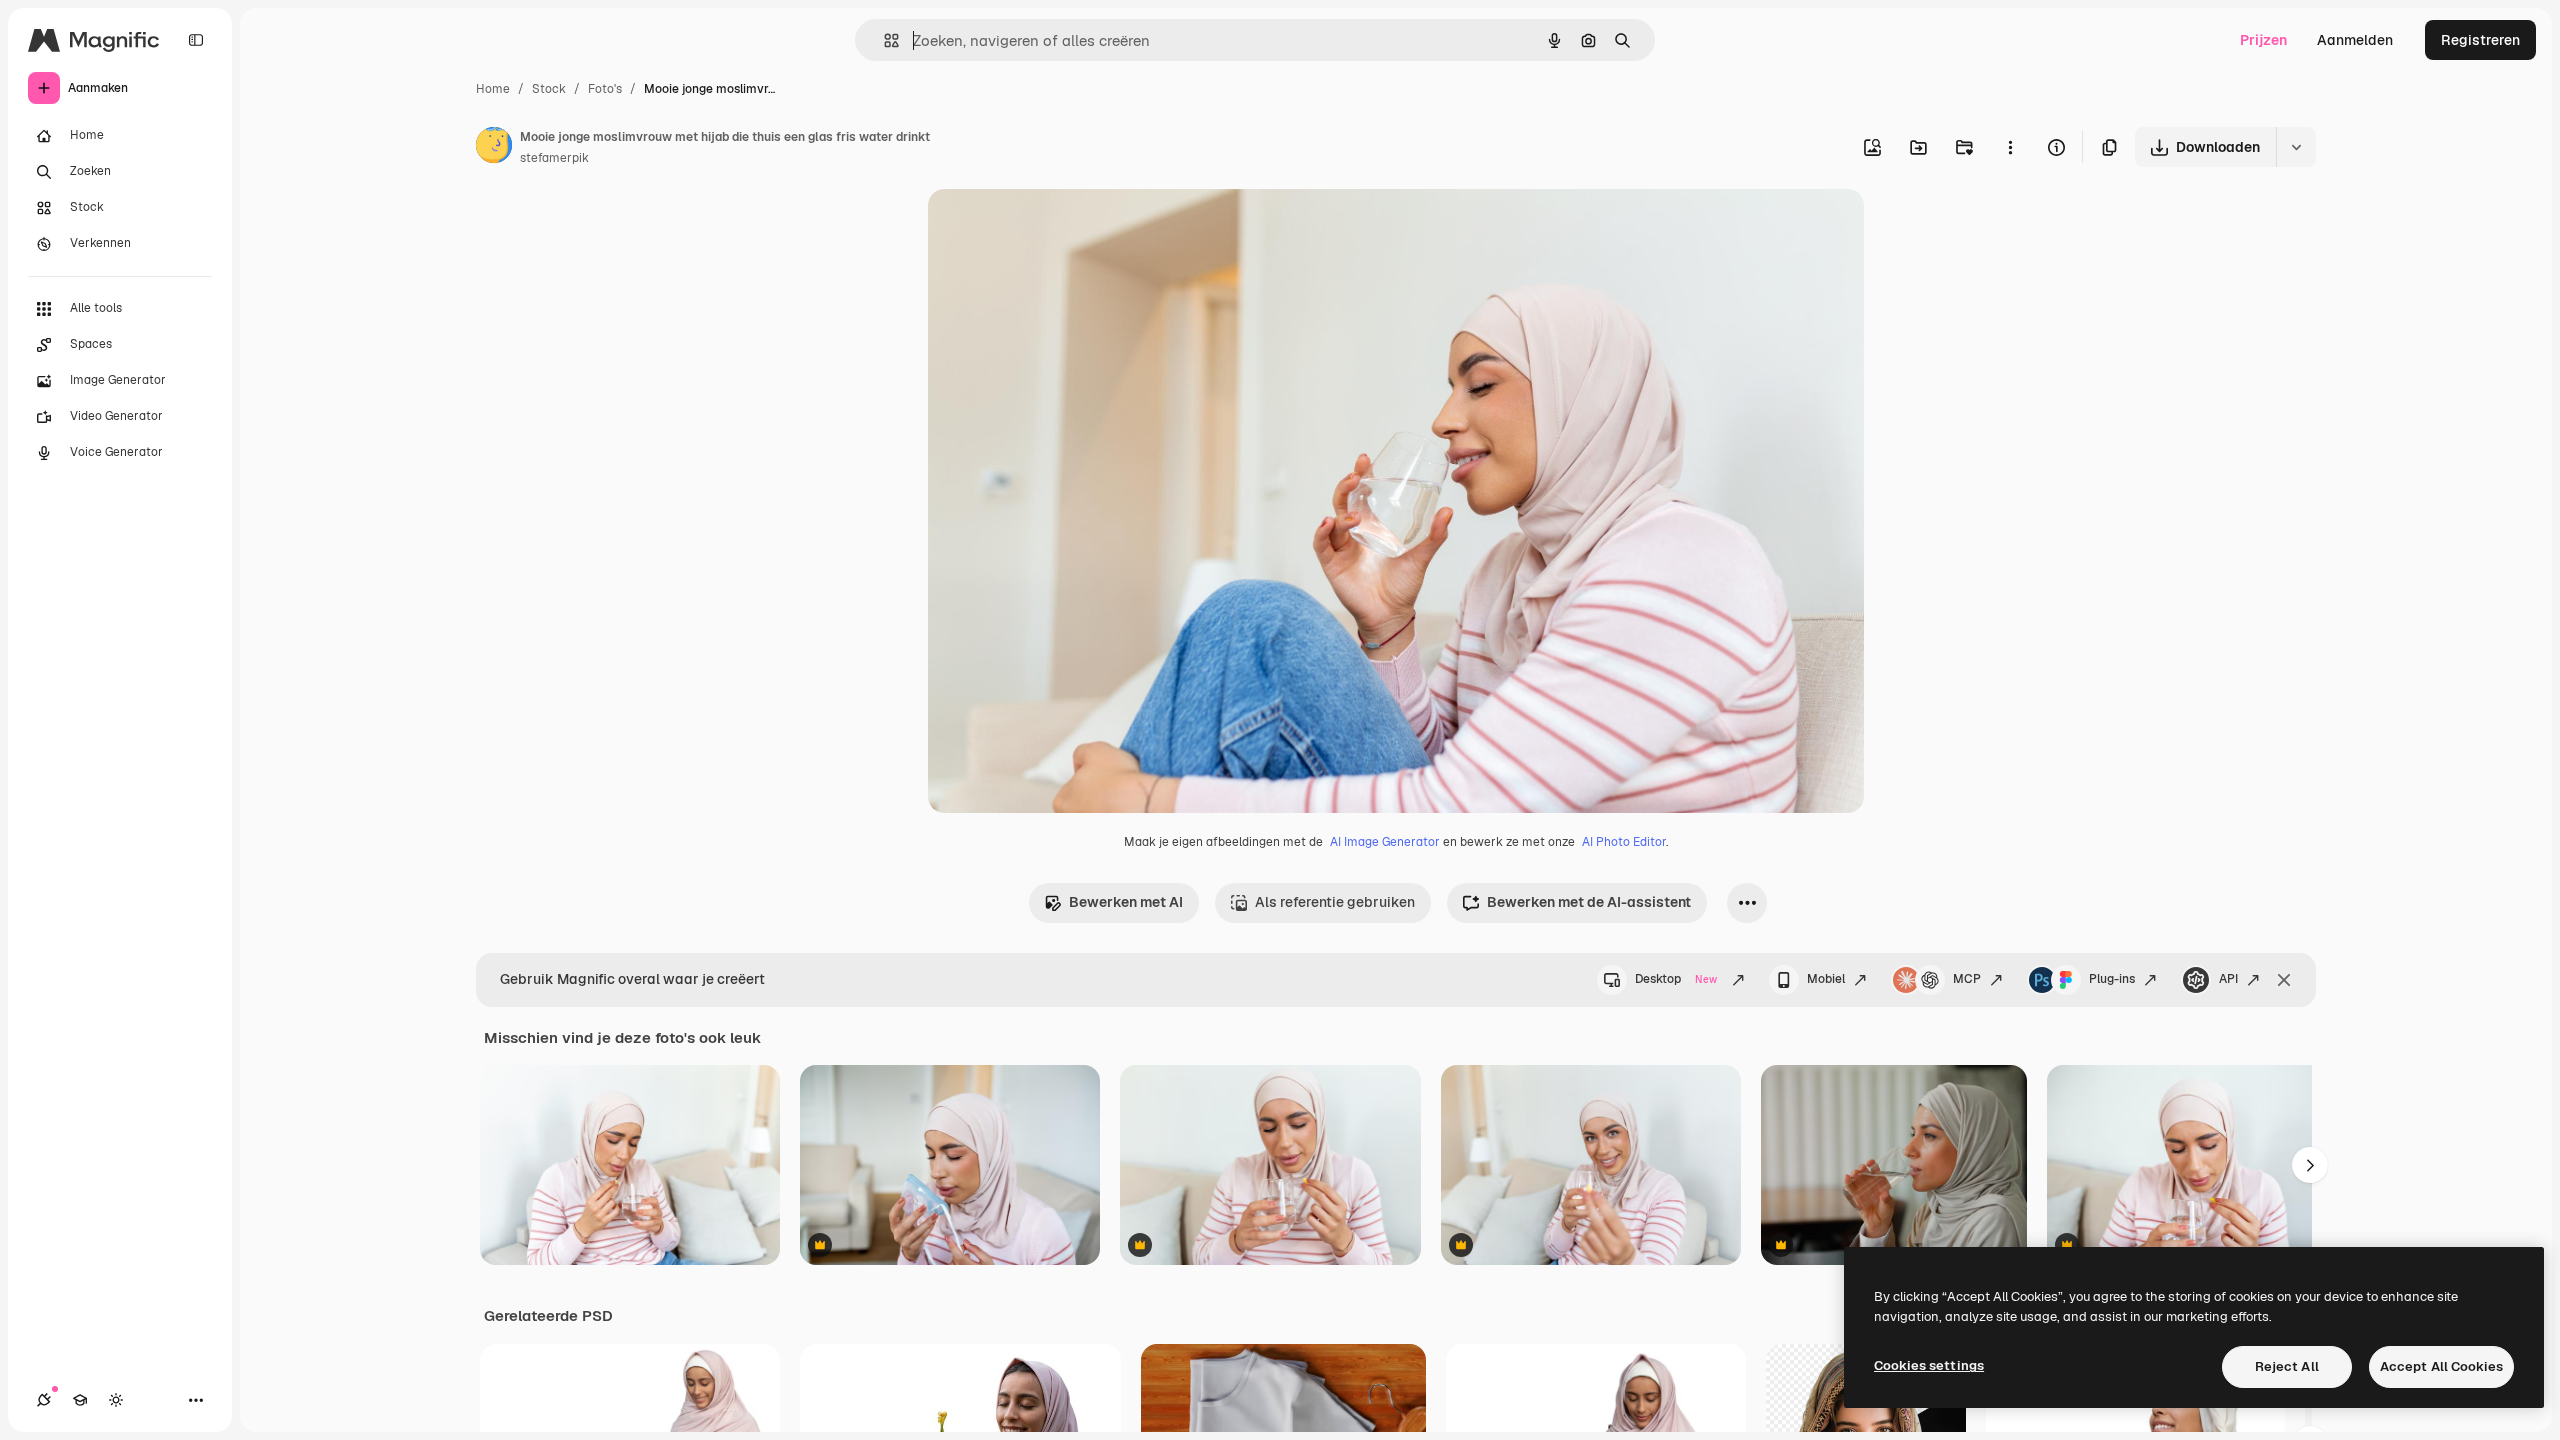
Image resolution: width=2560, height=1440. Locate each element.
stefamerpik (554, 158)
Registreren (2480, 40)
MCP (1967, 979)
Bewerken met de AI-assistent (1589, 902)
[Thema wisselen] (116, 1400)
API (2228, 979)
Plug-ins (2112, 979)
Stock (549, 89)
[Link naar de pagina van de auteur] (494, 148)
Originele (1059, 227)
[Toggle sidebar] (196, 40)
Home (493, 89)
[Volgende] (2310, 1165)
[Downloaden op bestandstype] (2296, 147)
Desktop (1676, 979)
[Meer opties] (2010, 147)
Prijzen (2263, 40)
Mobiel (1826, 979)
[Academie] (80, 1400)
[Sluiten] (2284, 980)
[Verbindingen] (44, 1400)
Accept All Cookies (2441, 1366)
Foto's (605, 89)
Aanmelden (2355, 40)
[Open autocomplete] (883, 40)
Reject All (2287, 1366)
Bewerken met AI (1126, 902)
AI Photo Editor (1624, 842)
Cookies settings (1929, 1365)
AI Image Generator (1385, 842)
